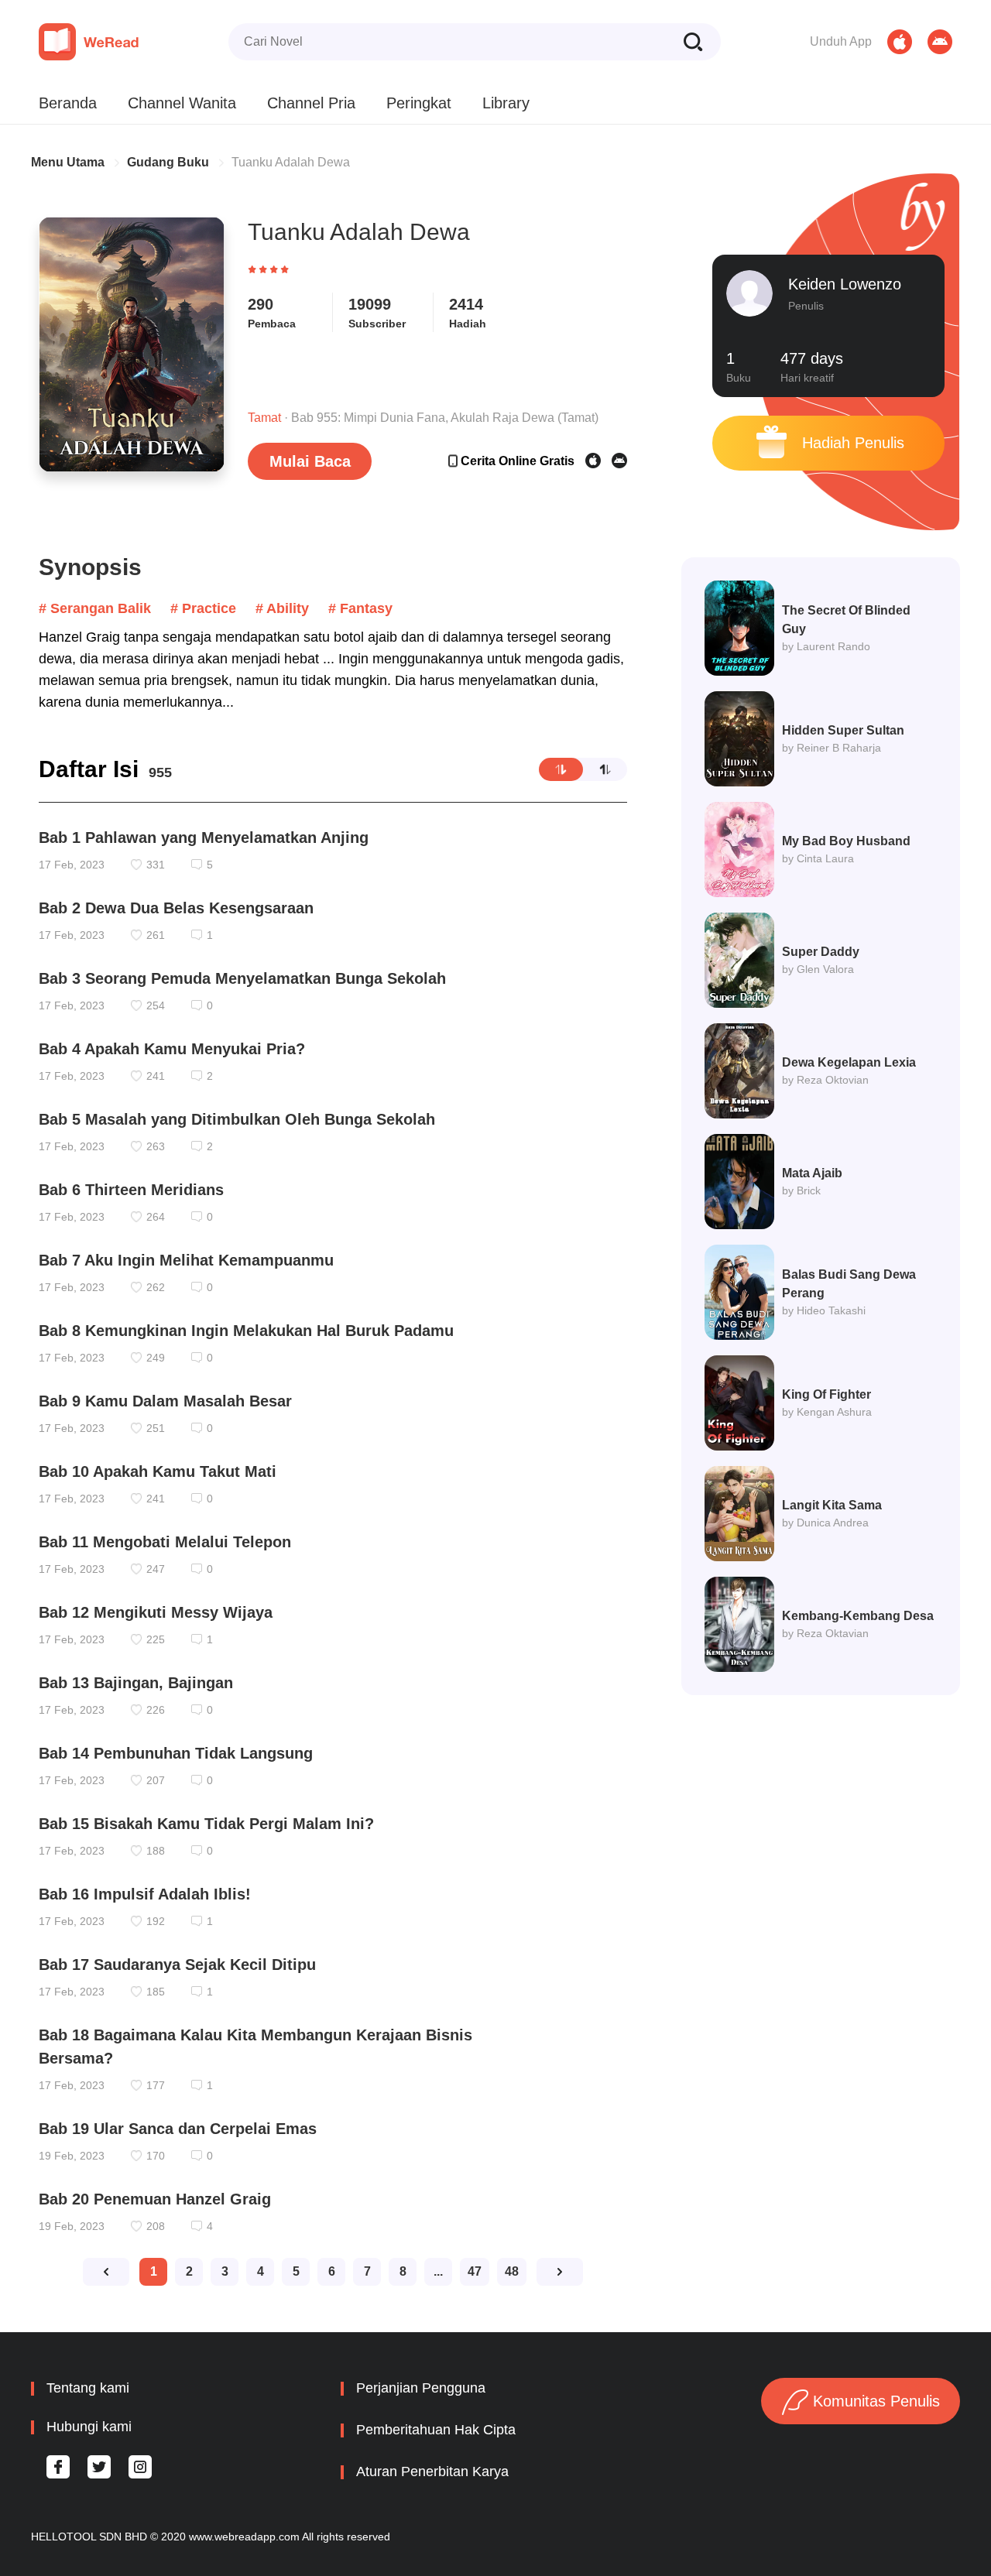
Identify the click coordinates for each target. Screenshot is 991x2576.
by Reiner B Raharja (832, 748)
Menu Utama (68, 162)
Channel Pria (311, 103)
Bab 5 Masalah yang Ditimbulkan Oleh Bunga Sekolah (237, 1119)
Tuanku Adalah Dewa (291, 162)
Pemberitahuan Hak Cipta (436, 2430)
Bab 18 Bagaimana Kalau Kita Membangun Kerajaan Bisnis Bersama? (255, 2047)
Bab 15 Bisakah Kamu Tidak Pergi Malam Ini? (206, 1824)
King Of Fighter (826, 1394)
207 (156, 1780)
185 (156, 1992)
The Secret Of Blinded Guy (846, 620)
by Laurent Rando (826, 646)
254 (156, 1005)
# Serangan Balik (95, 608)
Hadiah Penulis (851, 443)
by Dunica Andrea (825, 1523)
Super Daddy (821, 952)
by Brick (801, 1190)
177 (156, 2085)
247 (156, 1569)
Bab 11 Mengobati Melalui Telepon (165, 1542)
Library (506, 103)
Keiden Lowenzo (845, 284)
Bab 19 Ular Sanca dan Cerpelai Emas (178, 2129)
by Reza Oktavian (825, 1633)
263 (156, 1146)
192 (156, 1921)
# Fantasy (360, 608)
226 (156, 1710)
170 (156, 2156)
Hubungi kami (89, 2427)
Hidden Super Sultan (843, 730)
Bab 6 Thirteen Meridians (131, 1190)
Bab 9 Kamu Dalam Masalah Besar (165, 1401)
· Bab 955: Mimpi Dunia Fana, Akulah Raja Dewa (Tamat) (423, 418)
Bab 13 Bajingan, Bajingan (136, 1683)
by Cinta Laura (818, 858)
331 (156, 865)
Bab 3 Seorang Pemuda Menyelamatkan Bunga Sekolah (242, 978)
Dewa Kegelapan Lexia (849, 1062)
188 (156, 1851)
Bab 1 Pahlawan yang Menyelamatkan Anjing (204, 838)
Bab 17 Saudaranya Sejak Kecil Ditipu (177, 1965)
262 (156, 1287)
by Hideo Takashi (824, 1310)
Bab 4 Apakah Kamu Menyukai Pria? (172, 1049)
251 (156, 1428)
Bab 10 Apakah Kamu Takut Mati (158, 1471)
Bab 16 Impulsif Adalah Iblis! (145, 1894)
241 (156, 1076)
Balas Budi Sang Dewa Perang (849, 1284)
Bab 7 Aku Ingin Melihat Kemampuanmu (186, 1260)
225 (156, 1639)
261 (156, 935)
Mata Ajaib (812, 1173)
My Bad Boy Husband (846, 841)
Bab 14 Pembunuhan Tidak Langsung (176, 1753)
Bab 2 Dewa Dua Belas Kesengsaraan (176, 908)
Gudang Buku (168, 162)
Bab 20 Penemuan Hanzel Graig (155, 2199)
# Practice (203, 608)
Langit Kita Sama (832, 1505)
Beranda (68, 103)
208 (156, 2226)
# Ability (282, 608)
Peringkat (419, 103)
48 (512, 2271)
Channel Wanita (182, 103)
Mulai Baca (310, 461)
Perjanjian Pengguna (421, 2388)
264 (156, 1217)
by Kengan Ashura (827, 1412)
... (438, 2271)
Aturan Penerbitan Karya (432, 2472)
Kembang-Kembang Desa (858, 1616)
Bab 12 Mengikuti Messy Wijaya (156, 1612)
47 (475, 2271)
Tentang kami (88, 2388)
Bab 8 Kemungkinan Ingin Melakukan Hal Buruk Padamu (246, 1331)
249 (156, 1358)
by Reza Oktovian (825, 1080)
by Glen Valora (818, 969)
